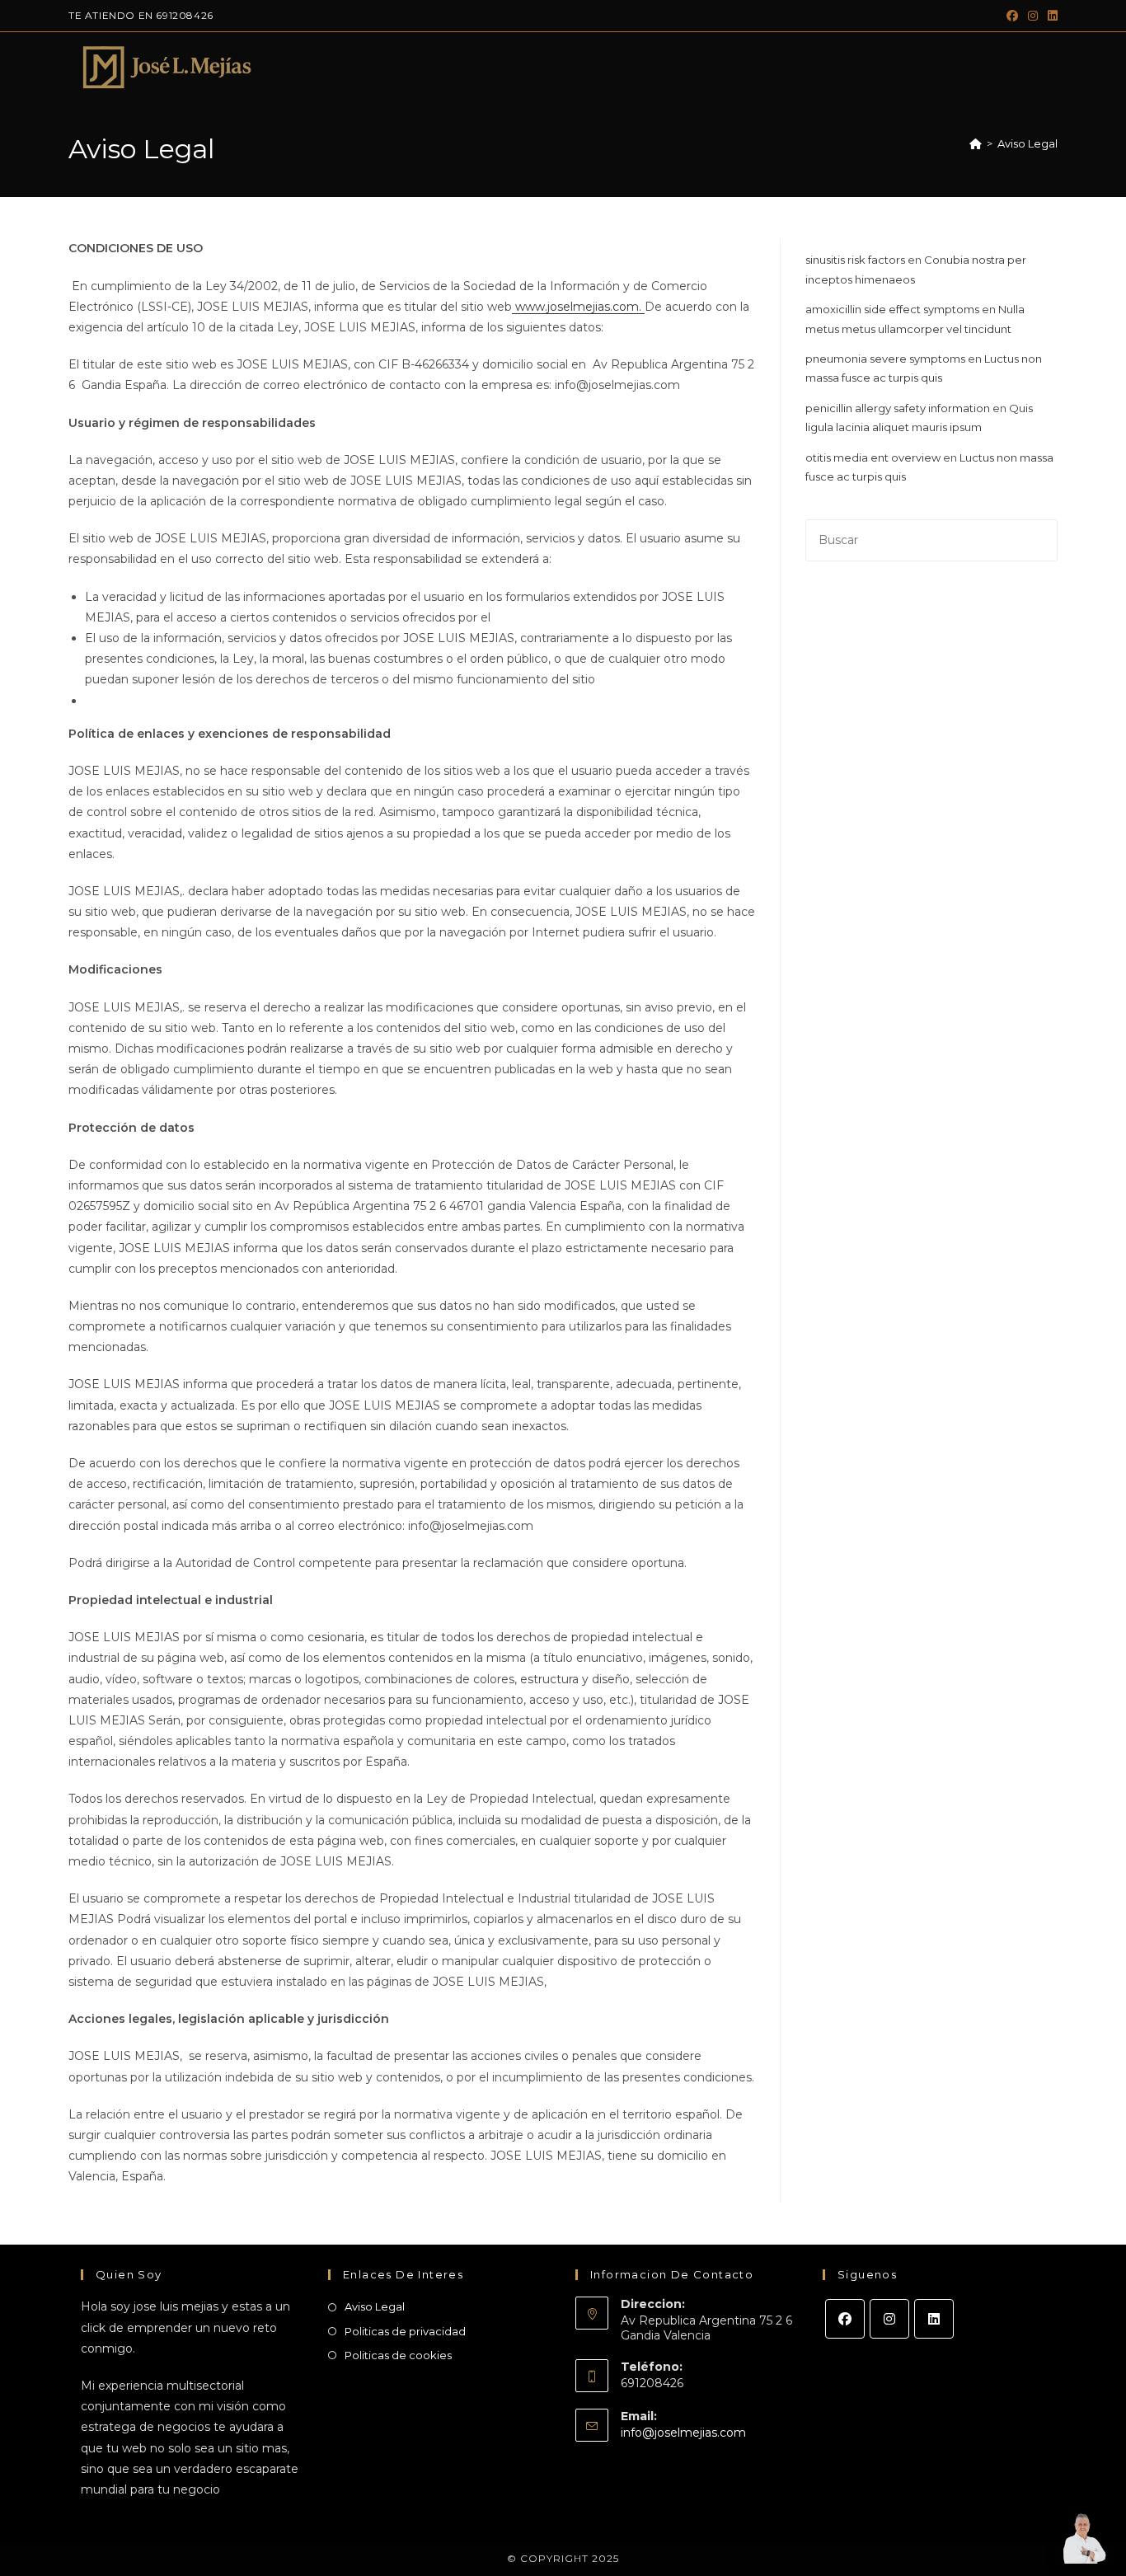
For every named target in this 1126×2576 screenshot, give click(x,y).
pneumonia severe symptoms (885, 359)
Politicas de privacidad (405, 2331)
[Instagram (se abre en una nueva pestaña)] (1033, 16)
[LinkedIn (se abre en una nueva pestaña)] (1050, 16)
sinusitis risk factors (855, 260)
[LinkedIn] (934, 2319)
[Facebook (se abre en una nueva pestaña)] (1012, 16)
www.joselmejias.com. (578, 307)
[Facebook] (845, 2319)
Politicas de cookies (398, 2355)
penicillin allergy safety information (898, 408)
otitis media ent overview (873, 457)
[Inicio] (976, 143)
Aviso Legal (1027, 143)
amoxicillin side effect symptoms (892, 309)
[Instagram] (889, 2319)
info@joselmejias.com (683, 2433)
